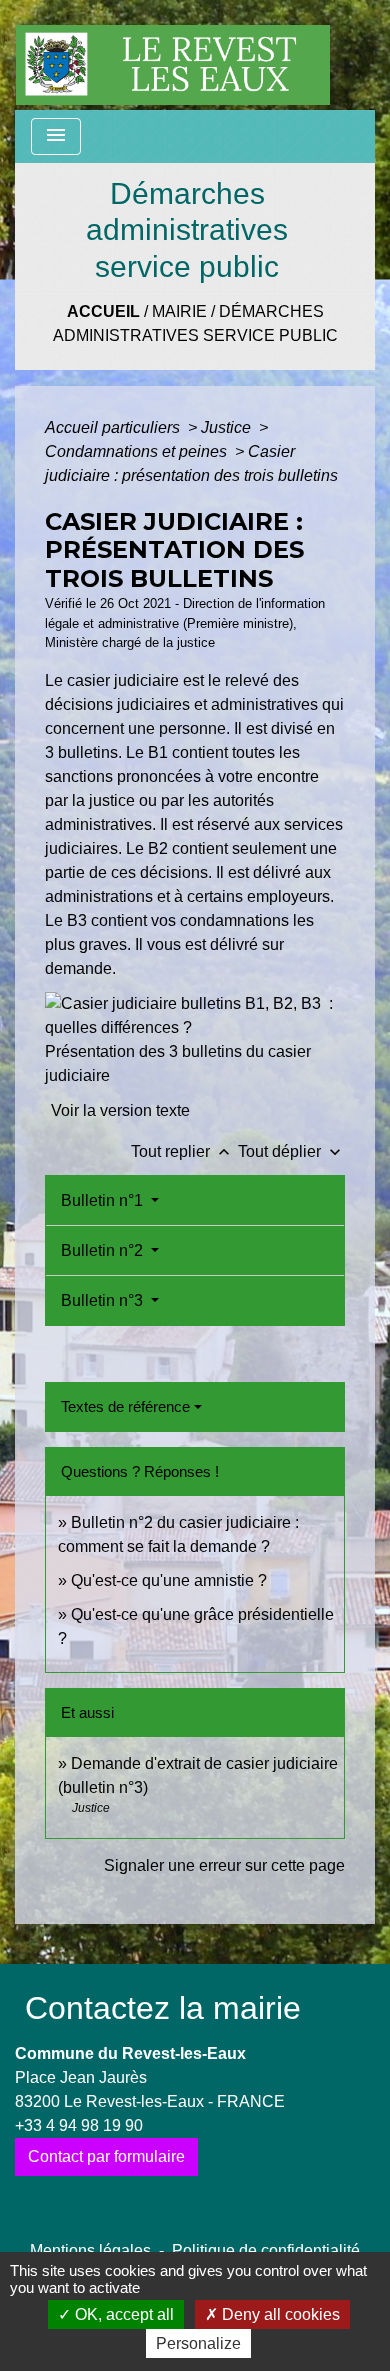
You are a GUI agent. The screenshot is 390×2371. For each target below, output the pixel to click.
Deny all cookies (279, 2314)
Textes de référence (125, 1406)
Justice (228, 427)
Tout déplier (291, 1151)
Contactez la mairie (163, 2008)
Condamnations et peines (138, 451)
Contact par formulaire (106, 2156)
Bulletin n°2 (104, 1250)
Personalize (198, 2343)
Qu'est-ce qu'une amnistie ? (169, 1580)
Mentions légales (90, 2250)
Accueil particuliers (114, 427)
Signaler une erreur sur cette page (224, 1865)
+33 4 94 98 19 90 (79, 2125)
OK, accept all (122, 2314)
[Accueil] (173, 55)
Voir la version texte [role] (120, 1110)
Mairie (179, 311)
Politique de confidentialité (266, 2250)
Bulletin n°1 (104, 1200)
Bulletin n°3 (104, 1300)
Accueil (103, 311)
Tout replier (182, 1151)
